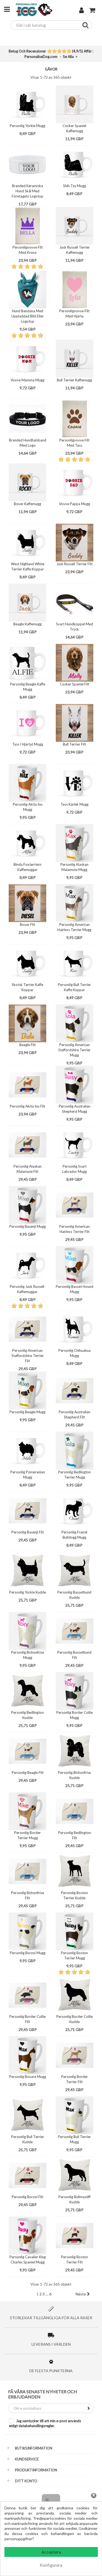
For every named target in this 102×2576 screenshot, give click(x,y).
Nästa (81, 2294)
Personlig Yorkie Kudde (28, 1592)
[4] (64, 52)
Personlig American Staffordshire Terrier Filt (28, 1356)
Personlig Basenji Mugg (27, 1226)
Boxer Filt (27, 925)
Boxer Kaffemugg (27, 504)
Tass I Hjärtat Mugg (28, 744)
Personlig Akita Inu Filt (27, 1106)
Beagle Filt (27, 1045)
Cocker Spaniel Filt (75, 684)
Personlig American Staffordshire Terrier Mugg (74, 1050)
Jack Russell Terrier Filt (74, 564)
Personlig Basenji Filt (28, 1532)
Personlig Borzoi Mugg (28, 1953)
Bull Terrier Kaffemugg (74, 380)
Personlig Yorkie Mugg (27, 126)
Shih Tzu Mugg (75, 186)
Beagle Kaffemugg (27, 624)
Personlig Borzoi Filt (27, 2197)
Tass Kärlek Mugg (75, 804)
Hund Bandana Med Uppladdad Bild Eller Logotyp (28, 316)
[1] (49, 52)
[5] (69, 52)
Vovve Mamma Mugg (27, 380)
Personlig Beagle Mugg (27, 1412)
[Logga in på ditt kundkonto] (81, 11)
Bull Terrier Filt (74, 744)
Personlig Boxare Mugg (28, 2077)
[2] (54, 52)
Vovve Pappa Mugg (75, 504)
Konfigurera (51, 2565)
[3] (59, 52)
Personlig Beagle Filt (28, 1773)
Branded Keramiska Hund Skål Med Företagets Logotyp (27, 191)
